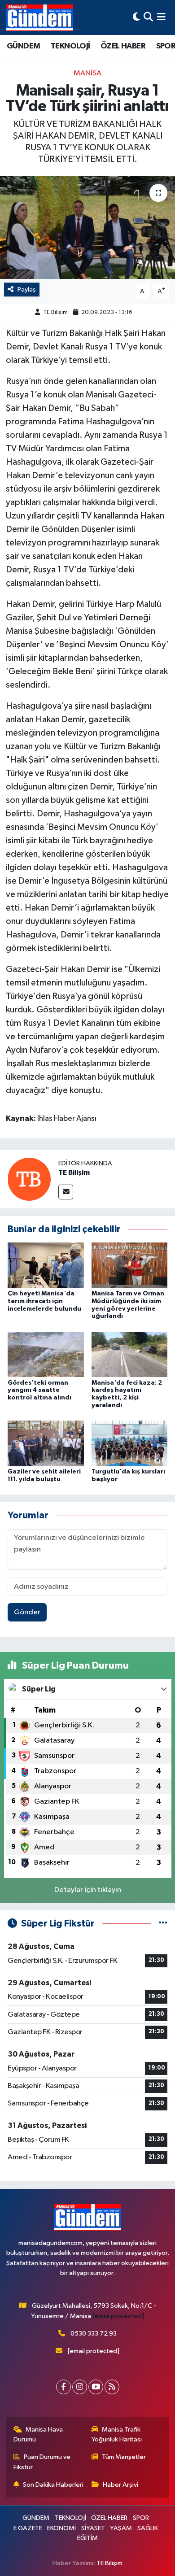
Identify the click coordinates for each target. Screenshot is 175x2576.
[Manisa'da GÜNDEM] (39, 17)
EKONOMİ (61, 2528)
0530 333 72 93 (94, 2334)
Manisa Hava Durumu (38, 2434)
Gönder (27, 1612)
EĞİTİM (87, 2538)
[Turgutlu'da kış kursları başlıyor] (130, 1443)
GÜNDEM (23, 46)
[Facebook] (63, 2387)
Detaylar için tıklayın (88, 1890)
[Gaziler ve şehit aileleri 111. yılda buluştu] (46, 1443)
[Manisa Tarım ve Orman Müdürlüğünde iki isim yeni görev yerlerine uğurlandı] (130, 1265)
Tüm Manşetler (124, 2457)
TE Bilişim (55, 312)
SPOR (141, 2518)
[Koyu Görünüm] (136, 17)
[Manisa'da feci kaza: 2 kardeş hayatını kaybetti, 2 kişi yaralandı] (130, 1354)
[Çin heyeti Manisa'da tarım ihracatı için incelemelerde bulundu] (46, 1265)
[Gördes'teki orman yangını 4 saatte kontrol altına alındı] (46, 1354)
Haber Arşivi (120, 2485)
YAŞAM (121, 2528)
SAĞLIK (148, 2528)
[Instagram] (80, 2387)
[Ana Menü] (161, 17)
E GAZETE (28, 2528)
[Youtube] (96, 2387)
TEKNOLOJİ (70, 46)
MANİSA (87, 73)
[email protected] (118, 2316)
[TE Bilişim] (29, 1179)
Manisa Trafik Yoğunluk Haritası (117, 2434)
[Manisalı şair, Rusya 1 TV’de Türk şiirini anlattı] (87, 228)
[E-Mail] (66, 1192)
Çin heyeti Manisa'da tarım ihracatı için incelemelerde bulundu (44, 1301)
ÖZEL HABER (123, 46)
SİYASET (93, 2528)
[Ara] (148, 17)
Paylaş (27, 290)
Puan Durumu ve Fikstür (42, 2462)
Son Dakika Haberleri (53, 2485)
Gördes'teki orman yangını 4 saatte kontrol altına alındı (39, 1390)
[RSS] (112, 2387)
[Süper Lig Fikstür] (163, 1924)
